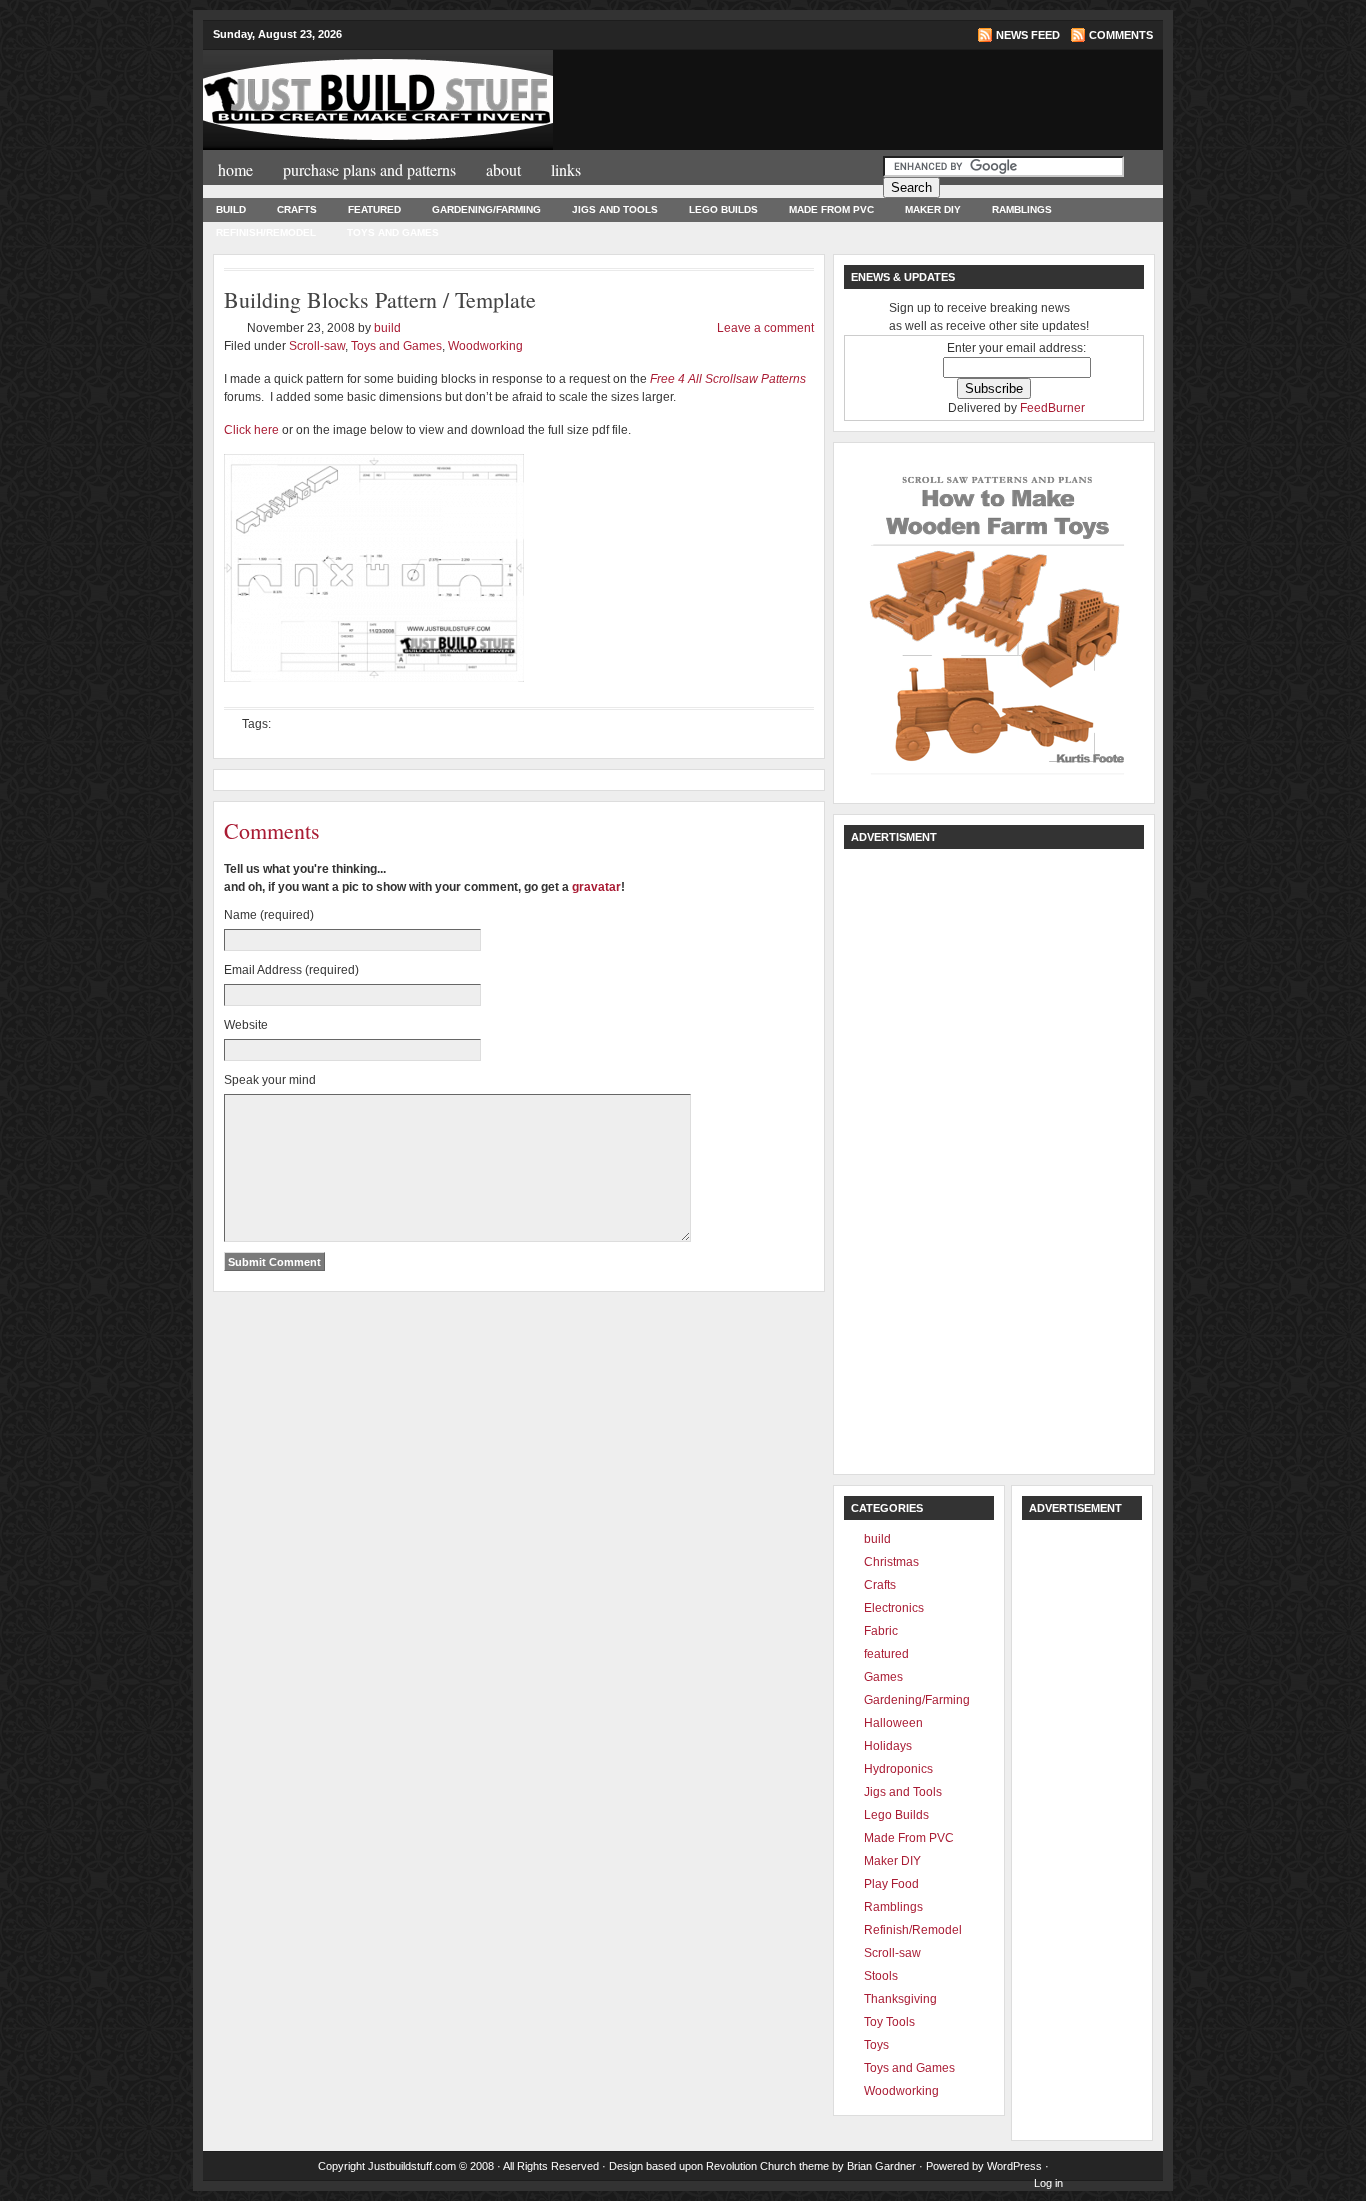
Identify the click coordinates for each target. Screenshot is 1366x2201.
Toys (876, 2045)
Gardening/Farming (486, 209)
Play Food (891, 1884)
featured (374, 209)
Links (566, 169)
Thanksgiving (900, 1999)
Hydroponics (898, 1769)
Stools (881, 1976)
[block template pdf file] (374, 688)
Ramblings (1022, 209)
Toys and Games (393, 232)
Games (883, 1677)
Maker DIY (933, 209)
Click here (251, 430)
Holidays (888, 1746)
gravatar (596, 887)
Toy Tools (889, 2022)
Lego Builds (723, 209)
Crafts (297, 209)
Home (235, 169)
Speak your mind (270, 1080)
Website (246, 1025)
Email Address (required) (291, 970)
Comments (1121, 35)
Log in (1048, 2183)
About (503, 169)
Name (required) (269, 915)
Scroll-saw (317, 346)
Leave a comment (765, 328)
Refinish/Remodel (266, 232)
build (231, 209)
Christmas (891, 1562)
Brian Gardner (881, 2166)
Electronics (894, 1608)
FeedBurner (1052, 408)
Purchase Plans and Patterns (369, 169)
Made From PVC (831, 209)
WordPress (1014, 2166)
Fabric (881, 1631)
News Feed (1028, 35)
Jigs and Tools (615, 209)
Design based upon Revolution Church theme (719, 2166)
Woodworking (485, 346)
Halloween (893, 1723)
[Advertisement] (911, 98)
